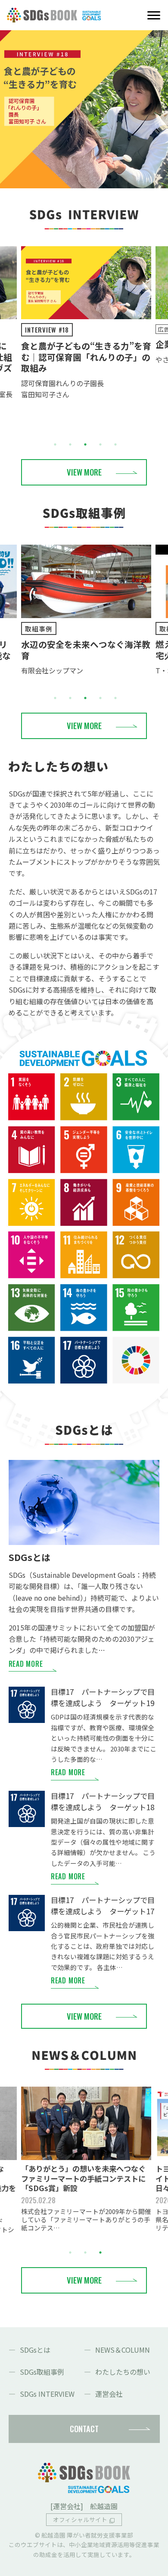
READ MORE (26, 1664)
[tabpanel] (86, 323)
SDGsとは (35, 2350)
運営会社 (109, 2394)
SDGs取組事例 (42, 2372)
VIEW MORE (84, 472)
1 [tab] (55, 444)
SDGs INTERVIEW (47, 2394)
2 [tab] (70, 444)
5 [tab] (115, 444)
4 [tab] (100, 444)
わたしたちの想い (123, 2372)
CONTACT (84, 2428)
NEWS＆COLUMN (123, 2350)
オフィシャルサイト (80, 2519)
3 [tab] (85, 444)
